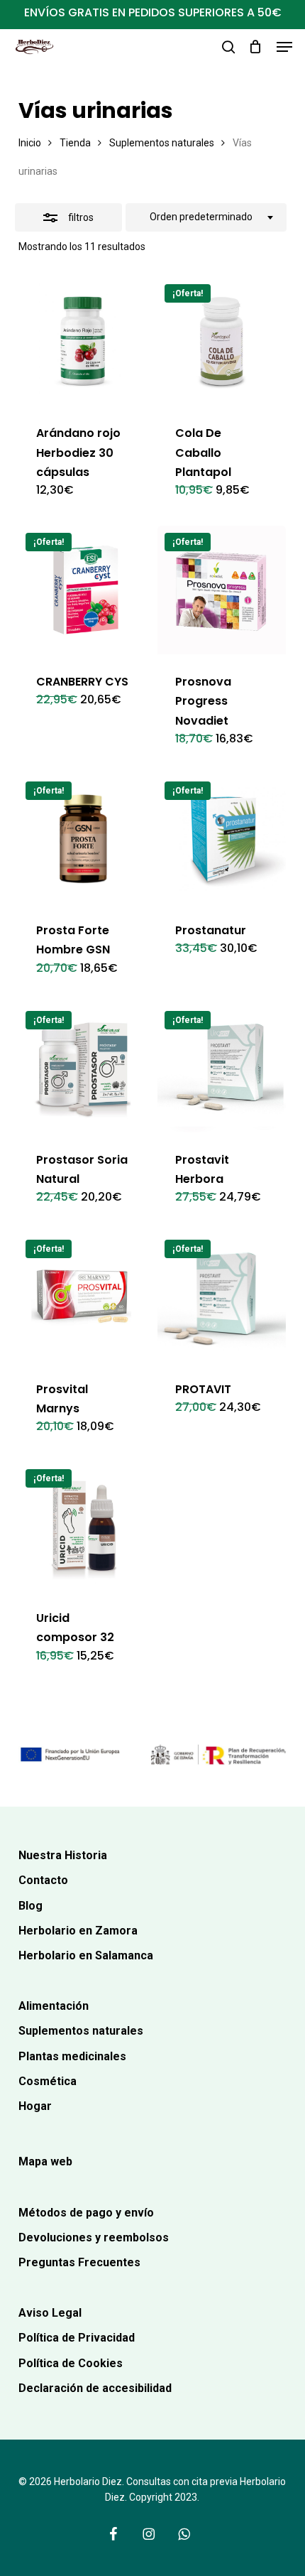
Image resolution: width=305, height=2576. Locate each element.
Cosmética (48, 2081)
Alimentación (54, 2006)
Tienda (75, 143)
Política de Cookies (71, 2363)
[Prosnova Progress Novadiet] (222, 590)
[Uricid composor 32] (83, 1526)
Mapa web (45, 2161)
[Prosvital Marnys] (83, 1297)
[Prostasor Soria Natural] (83, 1068)
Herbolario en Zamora (78, 1931)
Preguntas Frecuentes (79, 2262)
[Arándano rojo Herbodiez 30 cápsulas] (83, 341)
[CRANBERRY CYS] (83, 590)
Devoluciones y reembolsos (94, 2237)
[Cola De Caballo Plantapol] (222, 341)
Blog (30, 1906)
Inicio (30, 143)
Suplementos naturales (162, 143)
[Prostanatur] (222, 839)
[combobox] (206, 217)
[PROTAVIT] (222, 1297)
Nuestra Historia (63, 1855)
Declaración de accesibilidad (95, 2388)
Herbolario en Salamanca (86, 1955)
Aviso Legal (50, 2313)
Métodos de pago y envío (86, 2213)
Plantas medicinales (72, 2056)
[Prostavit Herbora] (222, 1068)
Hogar (35, 2106)
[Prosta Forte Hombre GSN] (83, 839)
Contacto (43, 1880)
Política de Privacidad (77, 2338)
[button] (284, 47)
